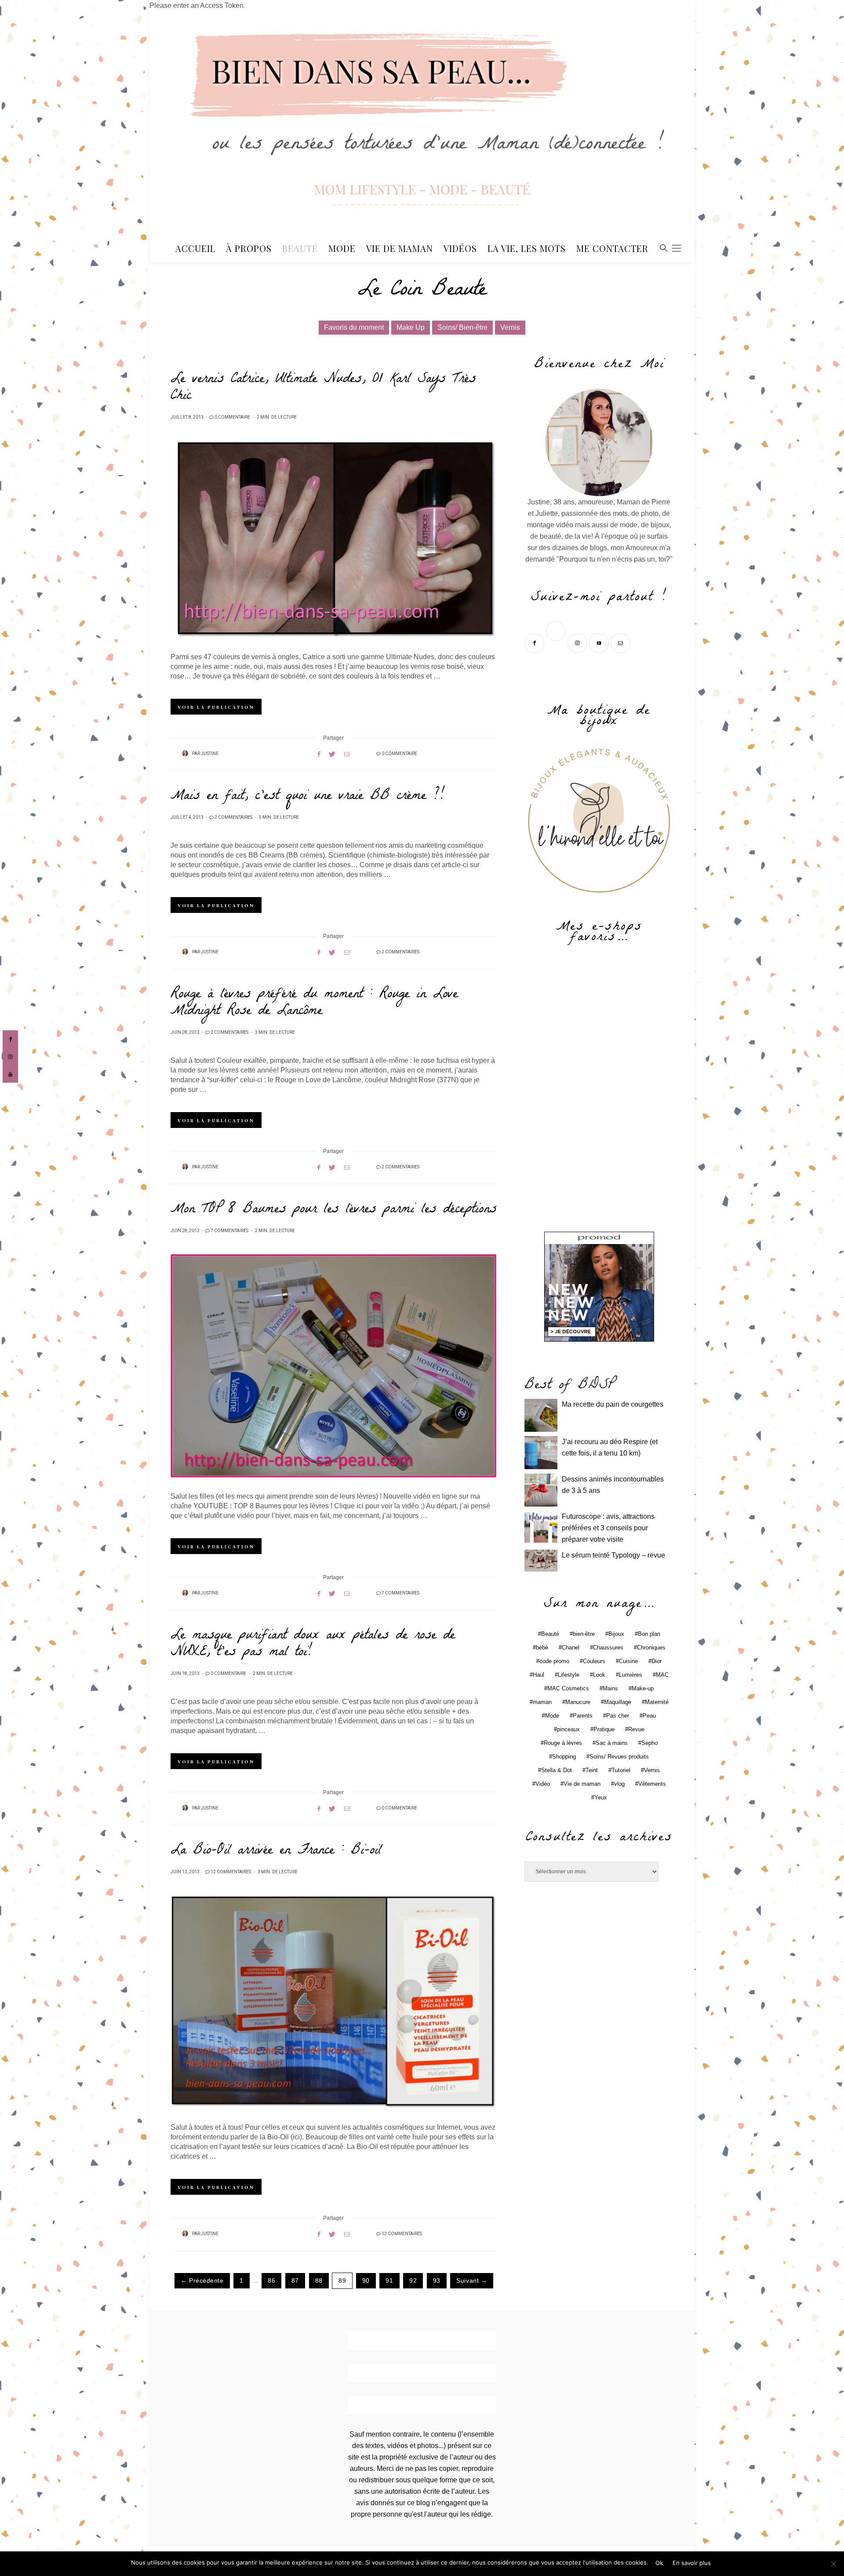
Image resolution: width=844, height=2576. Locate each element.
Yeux (601, 1797)
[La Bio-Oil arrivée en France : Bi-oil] (333, 2002)
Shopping (564, 1757)
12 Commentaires (231, 1872)
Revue (636, 1729)
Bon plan (649, 1634)
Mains (610, 1688)
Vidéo (543, 1784)
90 (366, 2281)
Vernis (510, 327)
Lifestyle (569, 1675)
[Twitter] (557, 642)
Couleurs (594, 1661)
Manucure (578, 1702)
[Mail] (621, 642)
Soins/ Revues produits (619, 1757)
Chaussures (608, 1647)
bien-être (584, 1634)
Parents (583, 1716)
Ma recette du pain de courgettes (613, 1404)
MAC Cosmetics (568, 1688)
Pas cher (618, 1716)
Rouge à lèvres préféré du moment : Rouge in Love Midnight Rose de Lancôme (314, 1003)
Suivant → (472, 2281)
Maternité (657, 1702)
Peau (649, 1716)
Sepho (649, 1743)
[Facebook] (535, 642)
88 (319, 2281)
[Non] (833, 2564)
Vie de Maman (400, 248)
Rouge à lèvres (563, 1743)
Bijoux (616, 1634)
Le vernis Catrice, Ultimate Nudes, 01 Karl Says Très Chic (323, 388)
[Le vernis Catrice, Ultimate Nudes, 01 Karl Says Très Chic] (333, 540)
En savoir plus (692, 2563)
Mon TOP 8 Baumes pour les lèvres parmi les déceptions (333, 1210)
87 (295, 2281)
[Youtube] (600, 642)
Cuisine (628, 1661)
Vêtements (652, 1784)
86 (271, 2281)
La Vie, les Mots (527, 248)
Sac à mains (612, 1743)
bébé (542, 1647)
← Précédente (202, 2281)
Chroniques (651, 1647)
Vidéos (460, 248)
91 (389, 2281)
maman (542, 1702)
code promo (554, 1661)
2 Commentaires (233, 817)
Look (599, 1675)
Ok (659, 2563)
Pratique (604, 1729)
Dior (657, 1661)
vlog (619, 1784)
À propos (249, 248)
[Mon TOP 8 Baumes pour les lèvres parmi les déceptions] (333, 1366)
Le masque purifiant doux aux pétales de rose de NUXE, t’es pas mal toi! (313, 1645)
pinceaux (568, 1729)
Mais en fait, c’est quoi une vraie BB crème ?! (307, 797)
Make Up (411, 327)
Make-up (643, 1688)
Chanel (571, 1647)
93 (437, 2281)
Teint (592, 1770)
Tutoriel (621, 1770)
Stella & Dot (557, 1770)
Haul (538, 1675)
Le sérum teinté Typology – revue (613, 1555)
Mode (342, 248)
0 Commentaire (232, 417)
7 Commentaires (229, 1231)
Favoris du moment (354, 327)
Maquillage (618, 1702)
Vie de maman (582, 1784)
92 (413, 2281)
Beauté (300, 248)
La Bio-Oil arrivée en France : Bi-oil (276, 1851)
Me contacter (612, 248)
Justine (210, 754)
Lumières (631, 1675)
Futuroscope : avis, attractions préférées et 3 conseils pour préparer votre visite (608, 1528)
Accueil (195, 248)
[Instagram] (578, 642)
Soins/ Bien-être (462, 327)
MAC (662, 1675)
